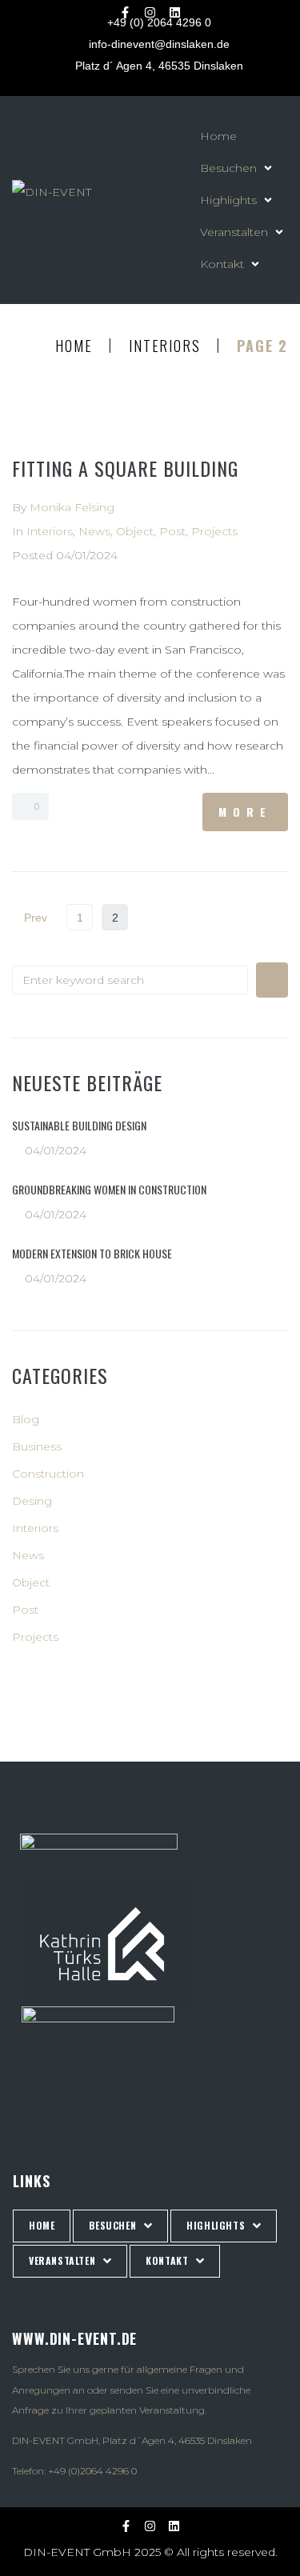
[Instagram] (150, 12)
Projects (214, 531)
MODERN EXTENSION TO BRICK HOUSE (92, 1253)
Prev (30, 918)
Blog (26, 1419)
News (94, 531)
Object (135, 531)
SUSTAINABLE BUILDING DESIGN (79, 1125)
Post (172, 531)
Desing (32, 1501)
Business (37, 1446)
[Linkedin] (175, 12)
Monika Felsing (72, 507)
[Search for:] (130, 980)
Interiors (164, 346)
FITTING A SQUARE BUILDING (125, 468)
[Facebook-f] (126, 12)
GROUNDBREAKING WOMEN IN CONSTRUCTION (109, 1189)
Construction (48, 1474)
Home (74, 346)
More (245, 812)
